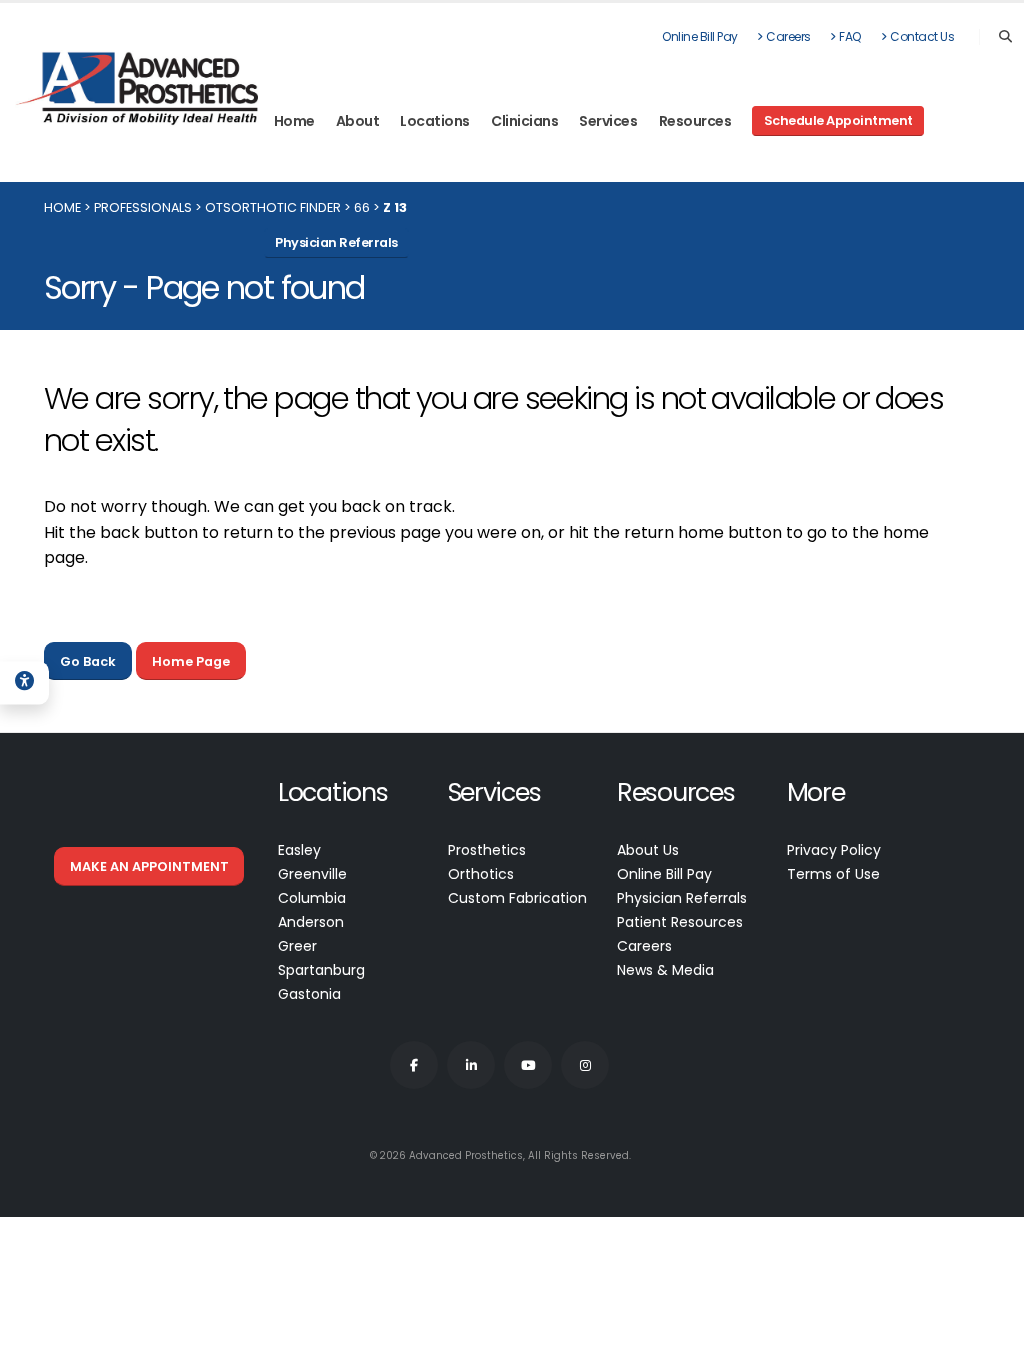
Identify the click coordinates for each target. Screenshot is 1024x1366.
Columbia (312, 898)
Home (294, 121)
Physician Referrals (682, 898)
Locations (435, 121)
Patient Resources (680, 922)
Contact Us (922, 36)
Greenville (312, 874)
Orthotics (481, 874)
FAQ (850, 36)
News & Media (665, 970)
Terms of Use (833, 874)
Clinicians (524, 121)
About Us (648, 850)
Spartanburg (321, 970)
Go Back (88, 661)
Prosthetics (487, 850)
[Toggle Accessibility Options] (24, 682)
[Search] (1005, 37)
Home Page (191, 661)
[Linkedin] (471, 1065)
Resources (695, 121)
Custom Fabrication (517, 898)
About (358, 121)
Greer (297, 946)
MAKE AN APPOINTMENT (149, 866)
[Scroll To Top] (989, 1343)
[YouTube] (528, 1065)
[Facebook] (414, 1065)
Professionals (143, 207)
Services (608, 121)
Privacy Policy (834, 850)
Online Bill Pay (700, 36)
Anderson (311, 922)
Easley (299, 850)
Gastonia (309, 994)
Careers (788, 36)
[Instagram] (585, 1065)
